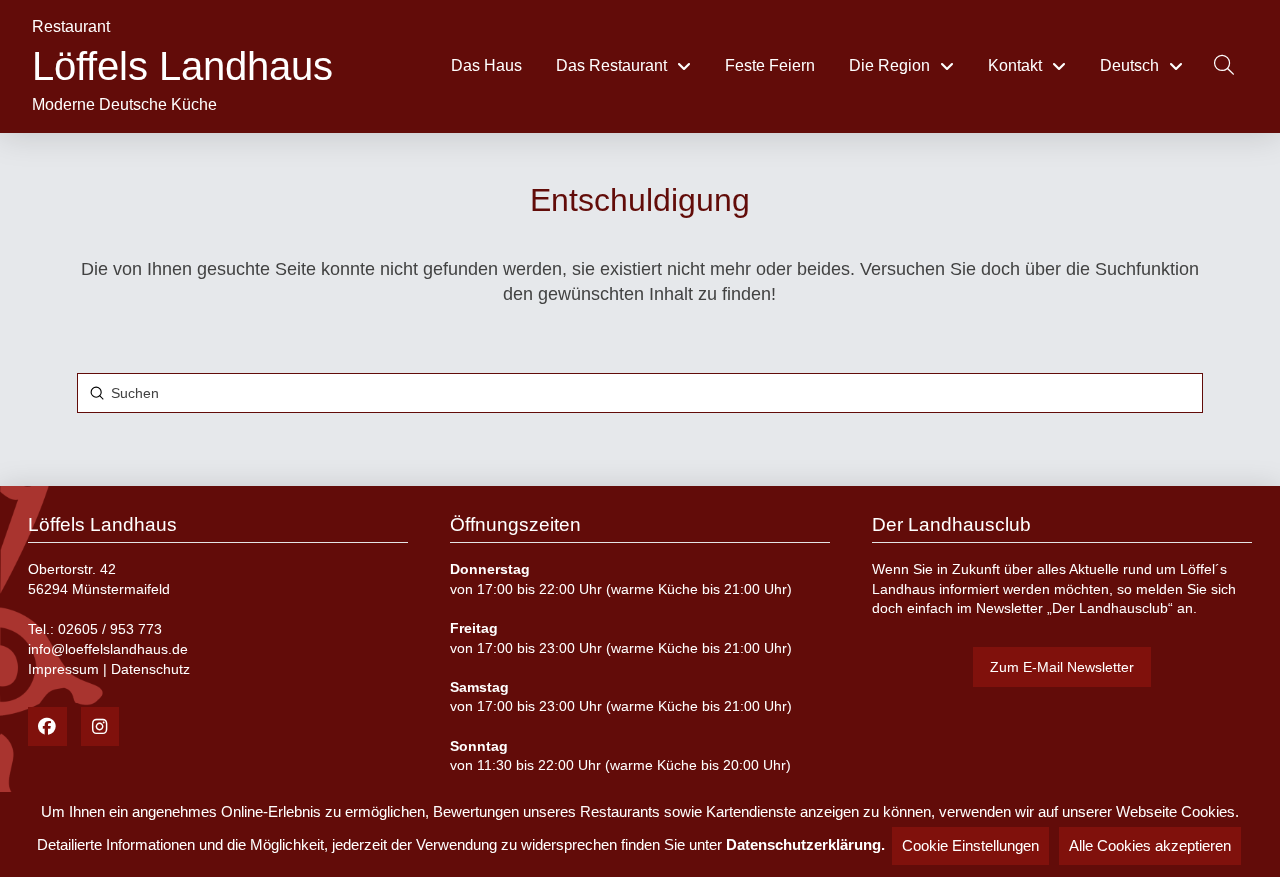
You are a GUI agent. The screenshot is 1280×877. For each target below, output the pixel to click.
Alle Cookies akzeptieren (1150, 845)
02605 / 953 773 (110, 629)
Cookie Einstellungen (970, 845)
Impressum (63, 669)
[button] (1224, 65)
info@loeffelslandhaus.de (108, 649)
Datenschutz (150, 669)
